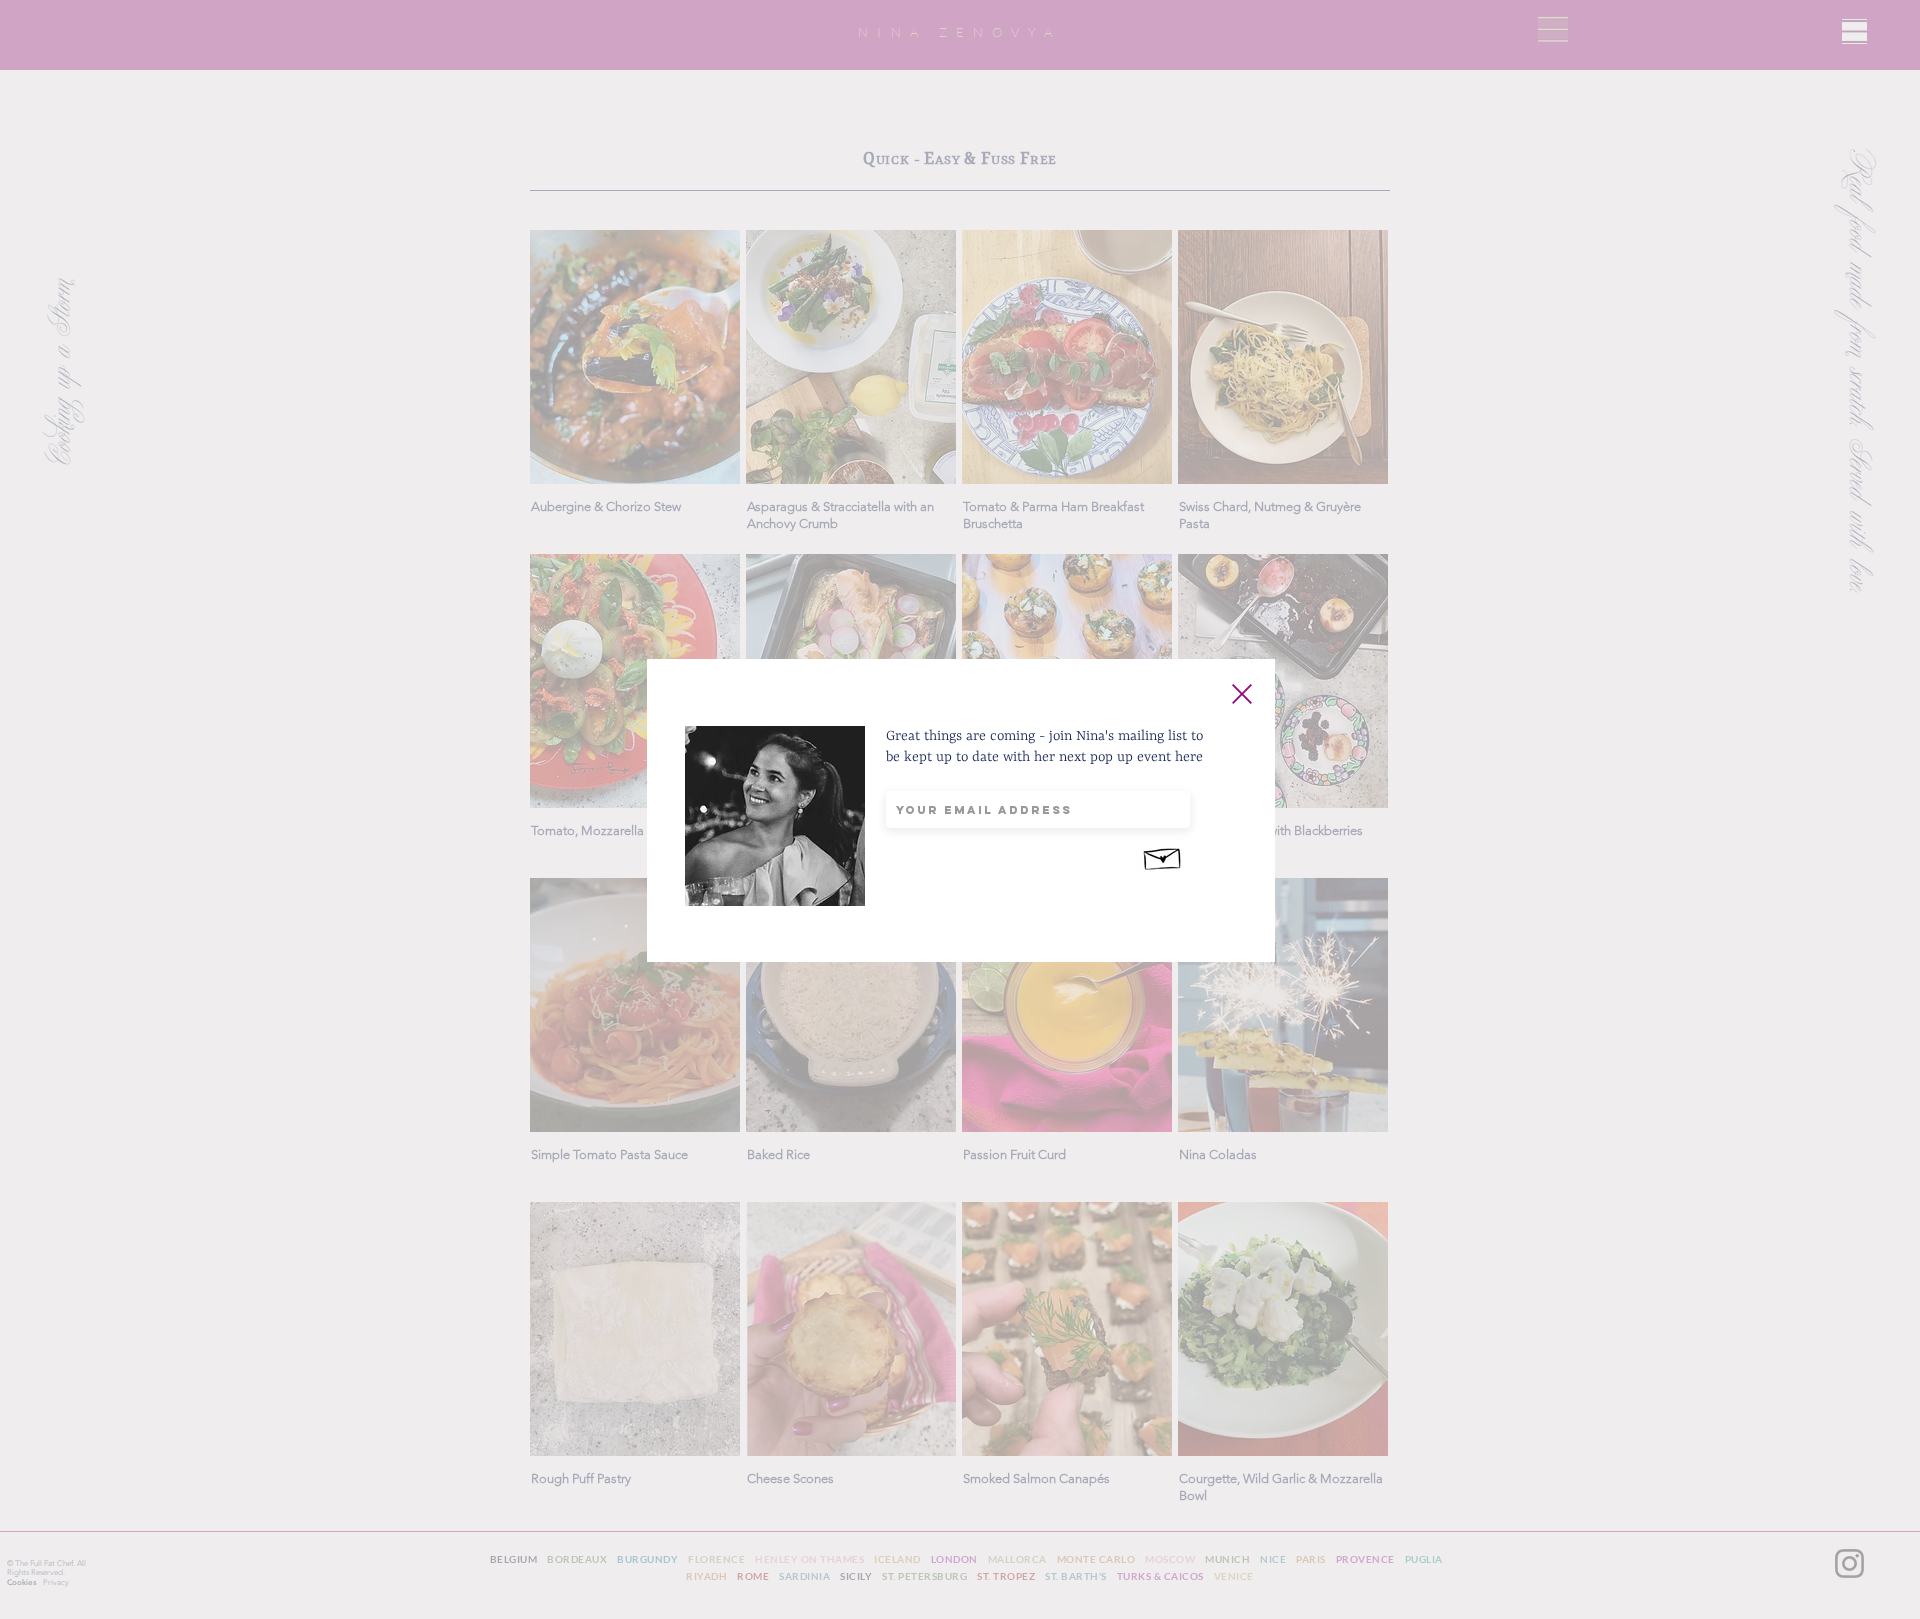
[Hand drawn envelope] (1163, 856)
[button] (1242, 694)
